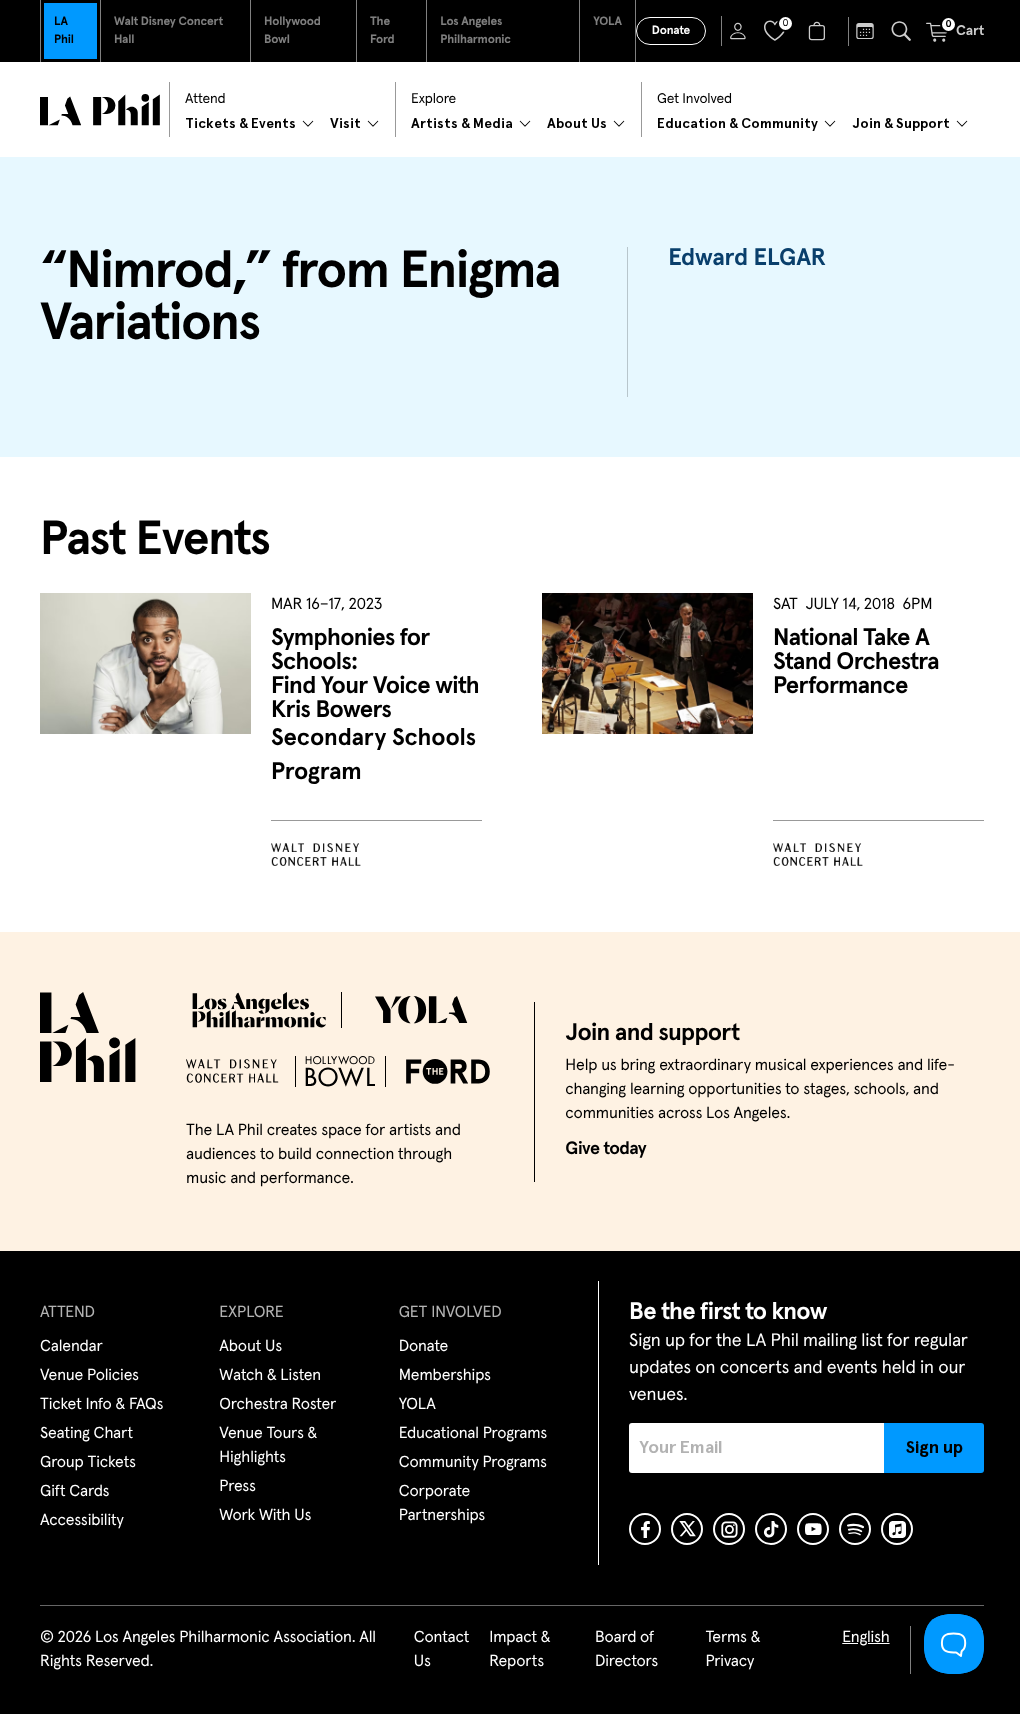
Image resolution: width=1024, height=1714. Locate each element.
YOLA (607, 22)
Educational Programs (473, 1434)
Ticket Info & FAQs (101, 1405)
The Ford (382, 31)
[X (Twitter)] (687, 1529)
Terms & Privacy (732, 1650)
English (865, 1638)
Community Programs (473, 1463)
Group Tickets (88, 1463)
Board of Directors (626, 1650)
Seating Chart (86, 1434)
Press (237, 1487)
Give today (605, 1149)
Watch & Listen (270, 1376)
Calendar (71, 1347)
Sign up (934, 1448)
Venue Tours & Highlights (268, 1446)
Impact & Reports (519, 1650)
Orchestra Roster (277, 1405)
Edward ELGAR (747, 259)
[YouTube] (813, 1529)
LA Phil (64, 31)
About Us (250, 1347)
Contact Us (442, 1650)
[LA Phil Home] (100, 110)
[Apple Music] (897, 1529)
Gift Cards (74, 1492)
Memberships (445, 1376)
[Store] (819, 31)
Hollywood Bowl (292, 31)
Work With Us (265, 1516)
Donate (671, 31)
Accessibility (82, 1521)
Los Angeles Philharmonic (475, 31)
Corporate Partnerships (442, 1504)
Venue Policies (89, 1376)
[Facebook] (645, 1529)
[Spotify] (855, 1529)
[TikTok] (771, 1529)
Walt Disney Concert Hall (168, 31)
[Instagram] (729, 1529)
